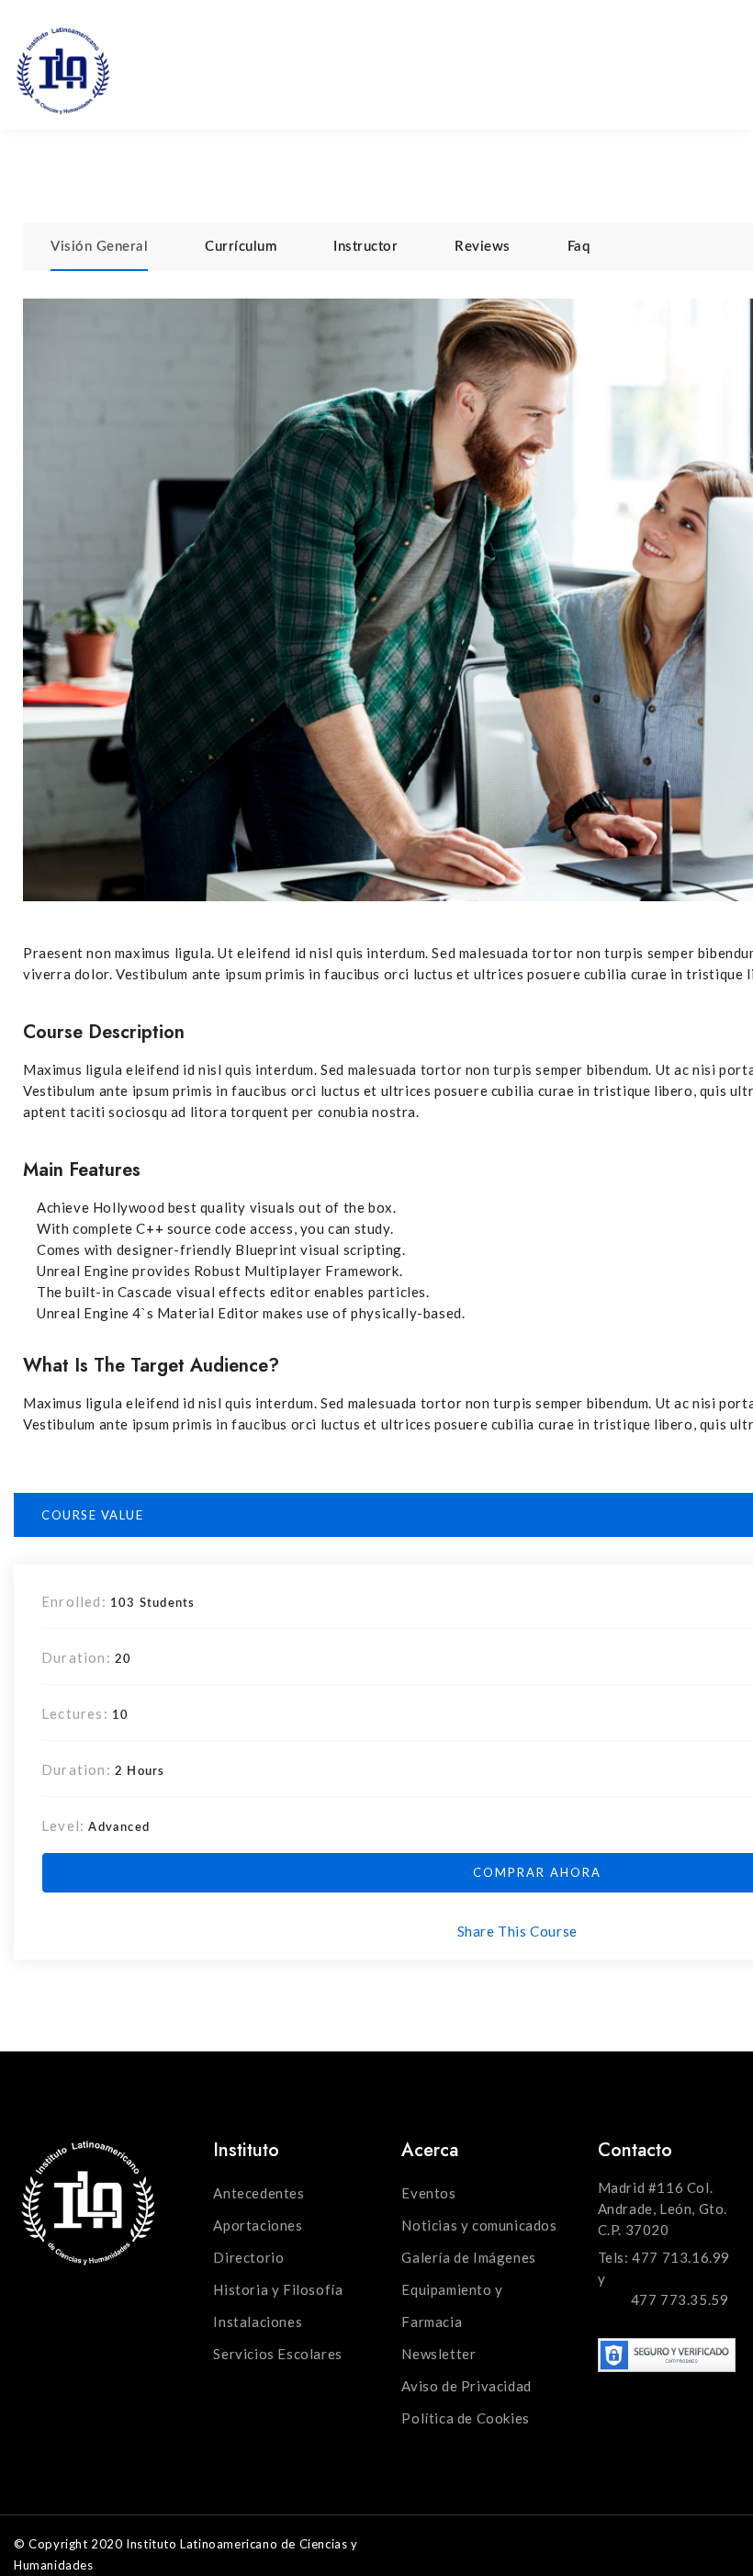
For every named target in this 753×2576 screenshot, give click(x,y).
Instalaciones (258, 2322)
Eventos (428, 2193)
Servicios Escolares (277, 2354)
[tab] (99, 247)
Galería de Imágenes (468, 2257)
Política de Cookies (465, 2418)
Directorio (248, 2257)
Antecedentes (258, 2193)
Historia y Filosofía (278, 2289)
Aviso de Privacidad (466, 2386)
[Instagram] (686, 39)
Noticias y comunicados (479, 2225)
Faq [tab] (579, 247)
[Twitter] (648, 39)
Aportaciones (258, 2225)
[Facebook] (610, 39)
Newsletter (438, 2354)
